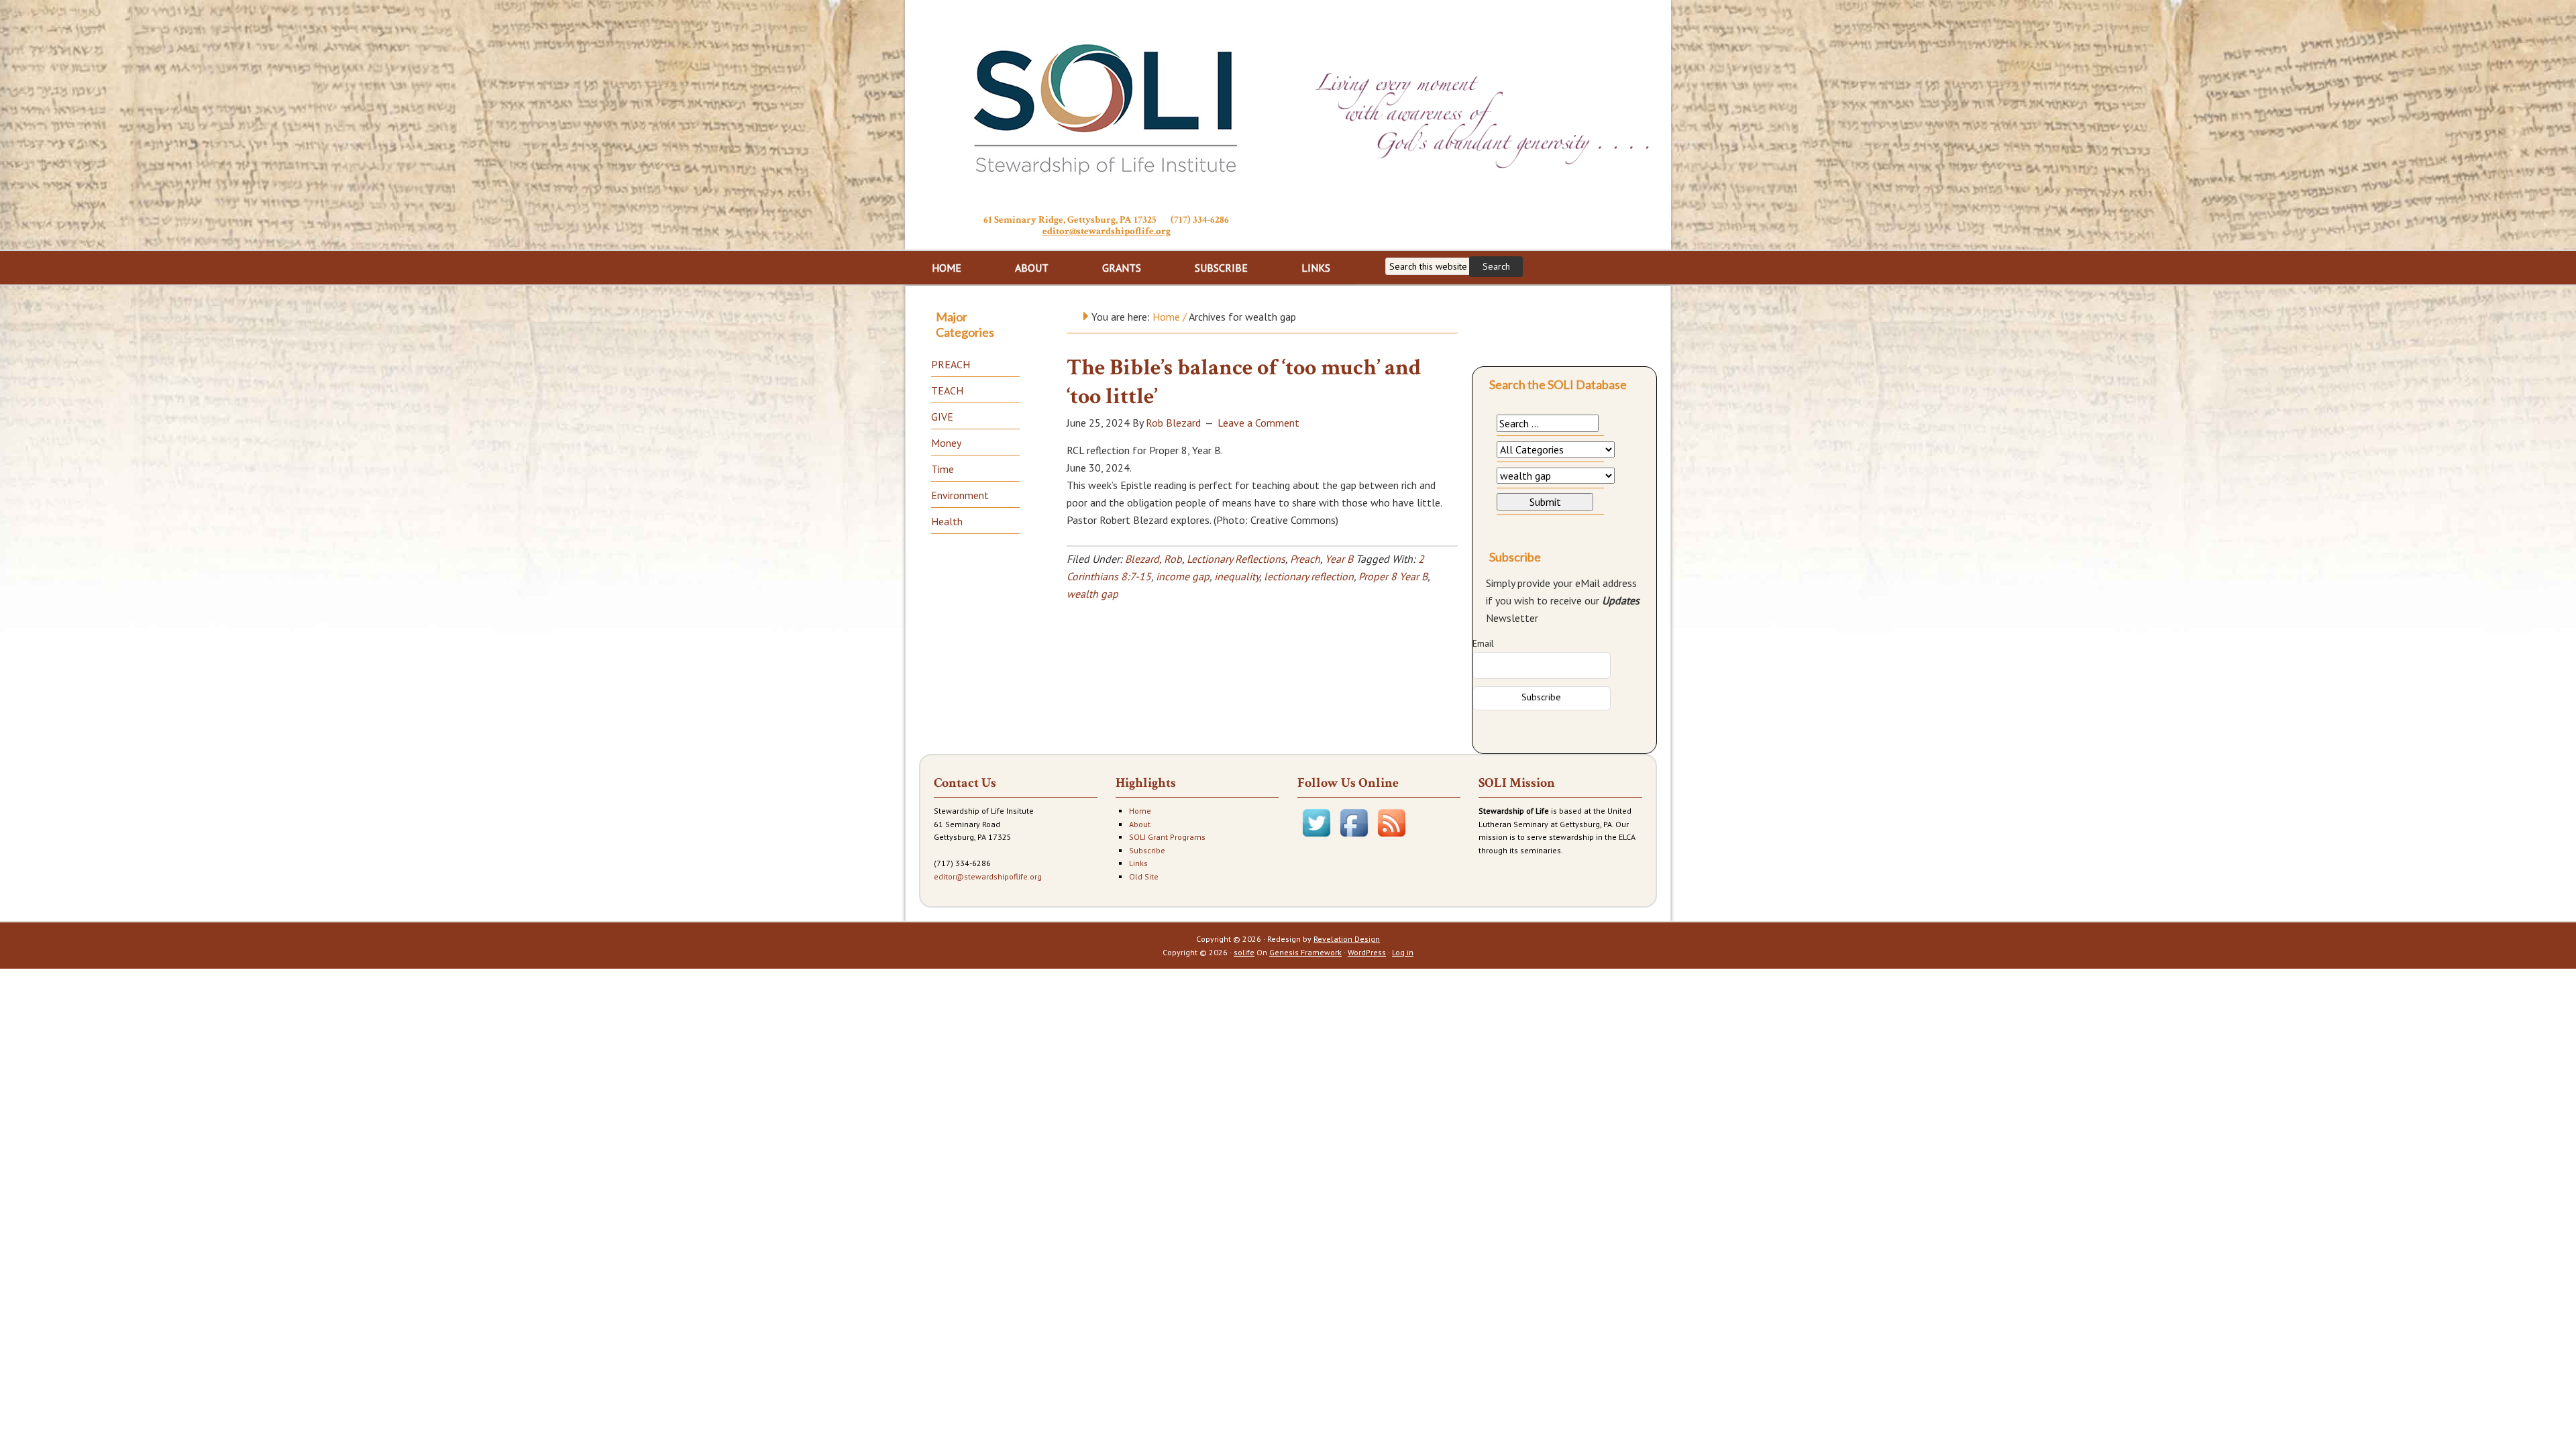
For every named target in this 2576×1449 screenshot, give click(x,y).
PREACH (951, 364)
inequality (1237, 576)
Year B (1339, 559)
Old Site (1144, 876)
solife (1244, 952)
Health (947, 521)
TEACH (947, 390)
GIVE (942, 417)
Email (1483, 643)
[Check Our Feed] (1391, 838)
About (1140, 824)
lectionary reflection (1309, 576)
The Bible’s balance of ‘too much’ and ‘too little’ (1244, 382)
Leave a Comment (1258, 423)
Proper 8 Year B (1393, 576)
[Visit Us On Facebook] (1354, 838)
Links (1138, 863)
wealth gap (1092, 594)
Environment (960, 495)
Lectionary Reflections (1236, 559)
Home (1140, 811)
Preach (1305, 559)
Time (943, 469)
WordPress (1367, 952)
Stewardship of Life (1106, 105)
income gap (1183, 576)
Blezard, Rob (1153, 559)
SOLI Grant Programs (1167, 837)
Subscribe (1147, 850)
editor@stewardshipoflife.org (1107, 231)
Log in (1403, 952)
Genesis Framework (1305, 952)
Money (946, 443)
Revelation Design (1347, 939)
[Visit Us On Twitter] (1316, 838)
